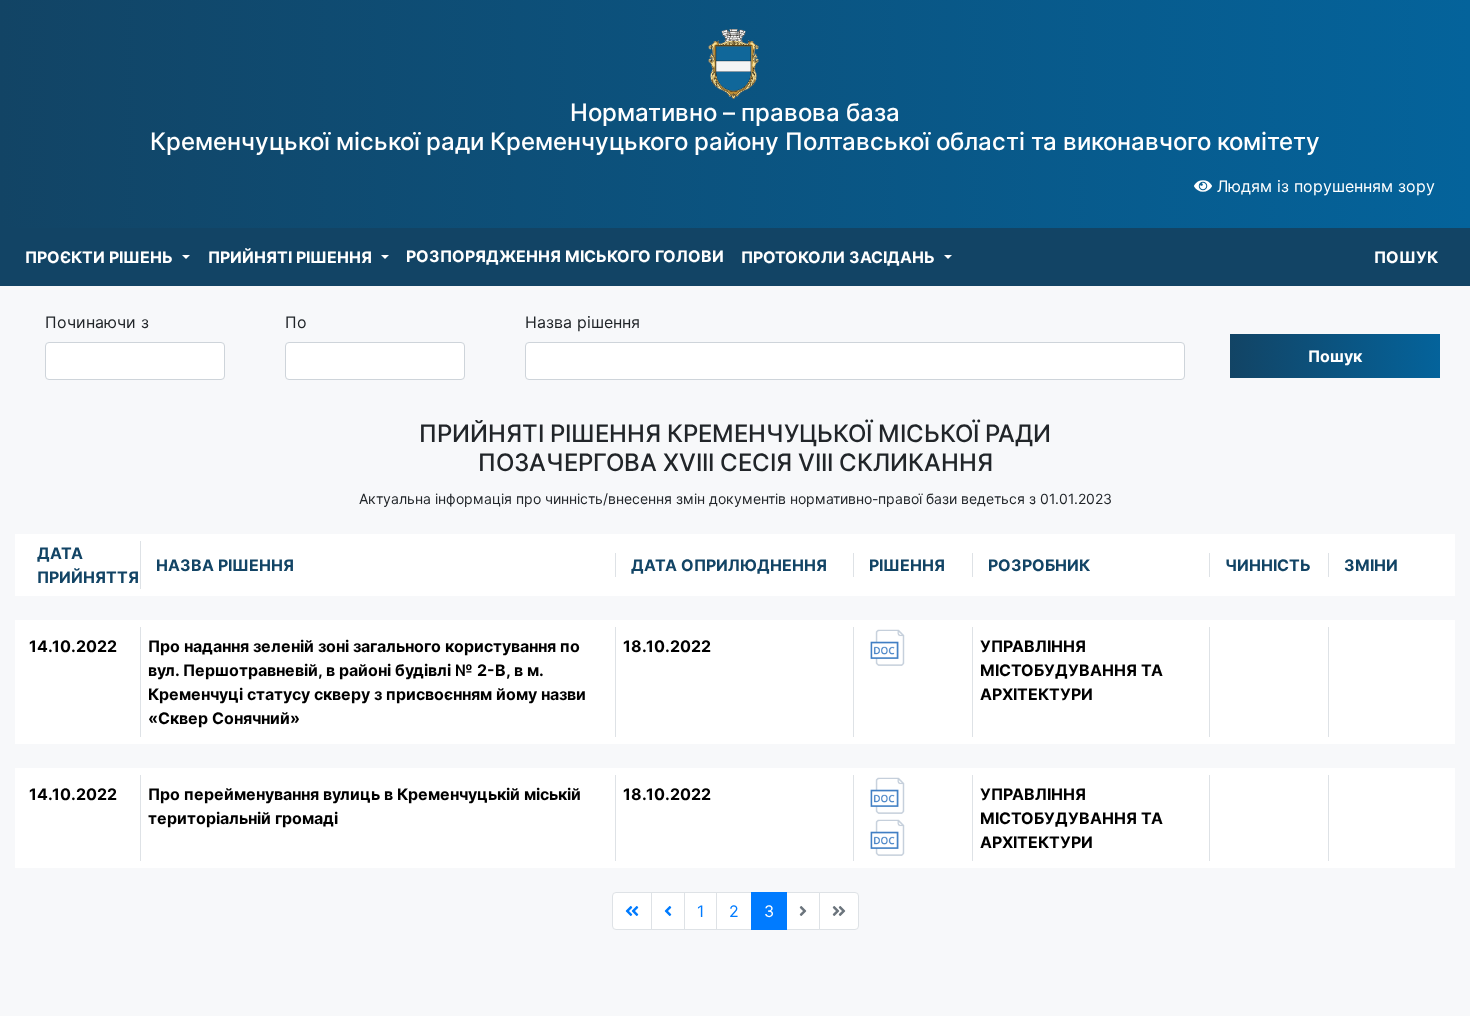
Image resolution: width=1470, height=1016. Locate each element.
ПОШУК (1406, 257)
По (296, 322)
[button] (107, 257)
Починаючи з (97, 322)
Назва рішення (582, 322)
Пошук (1335, 356)
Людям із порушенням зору (1323, 186)
